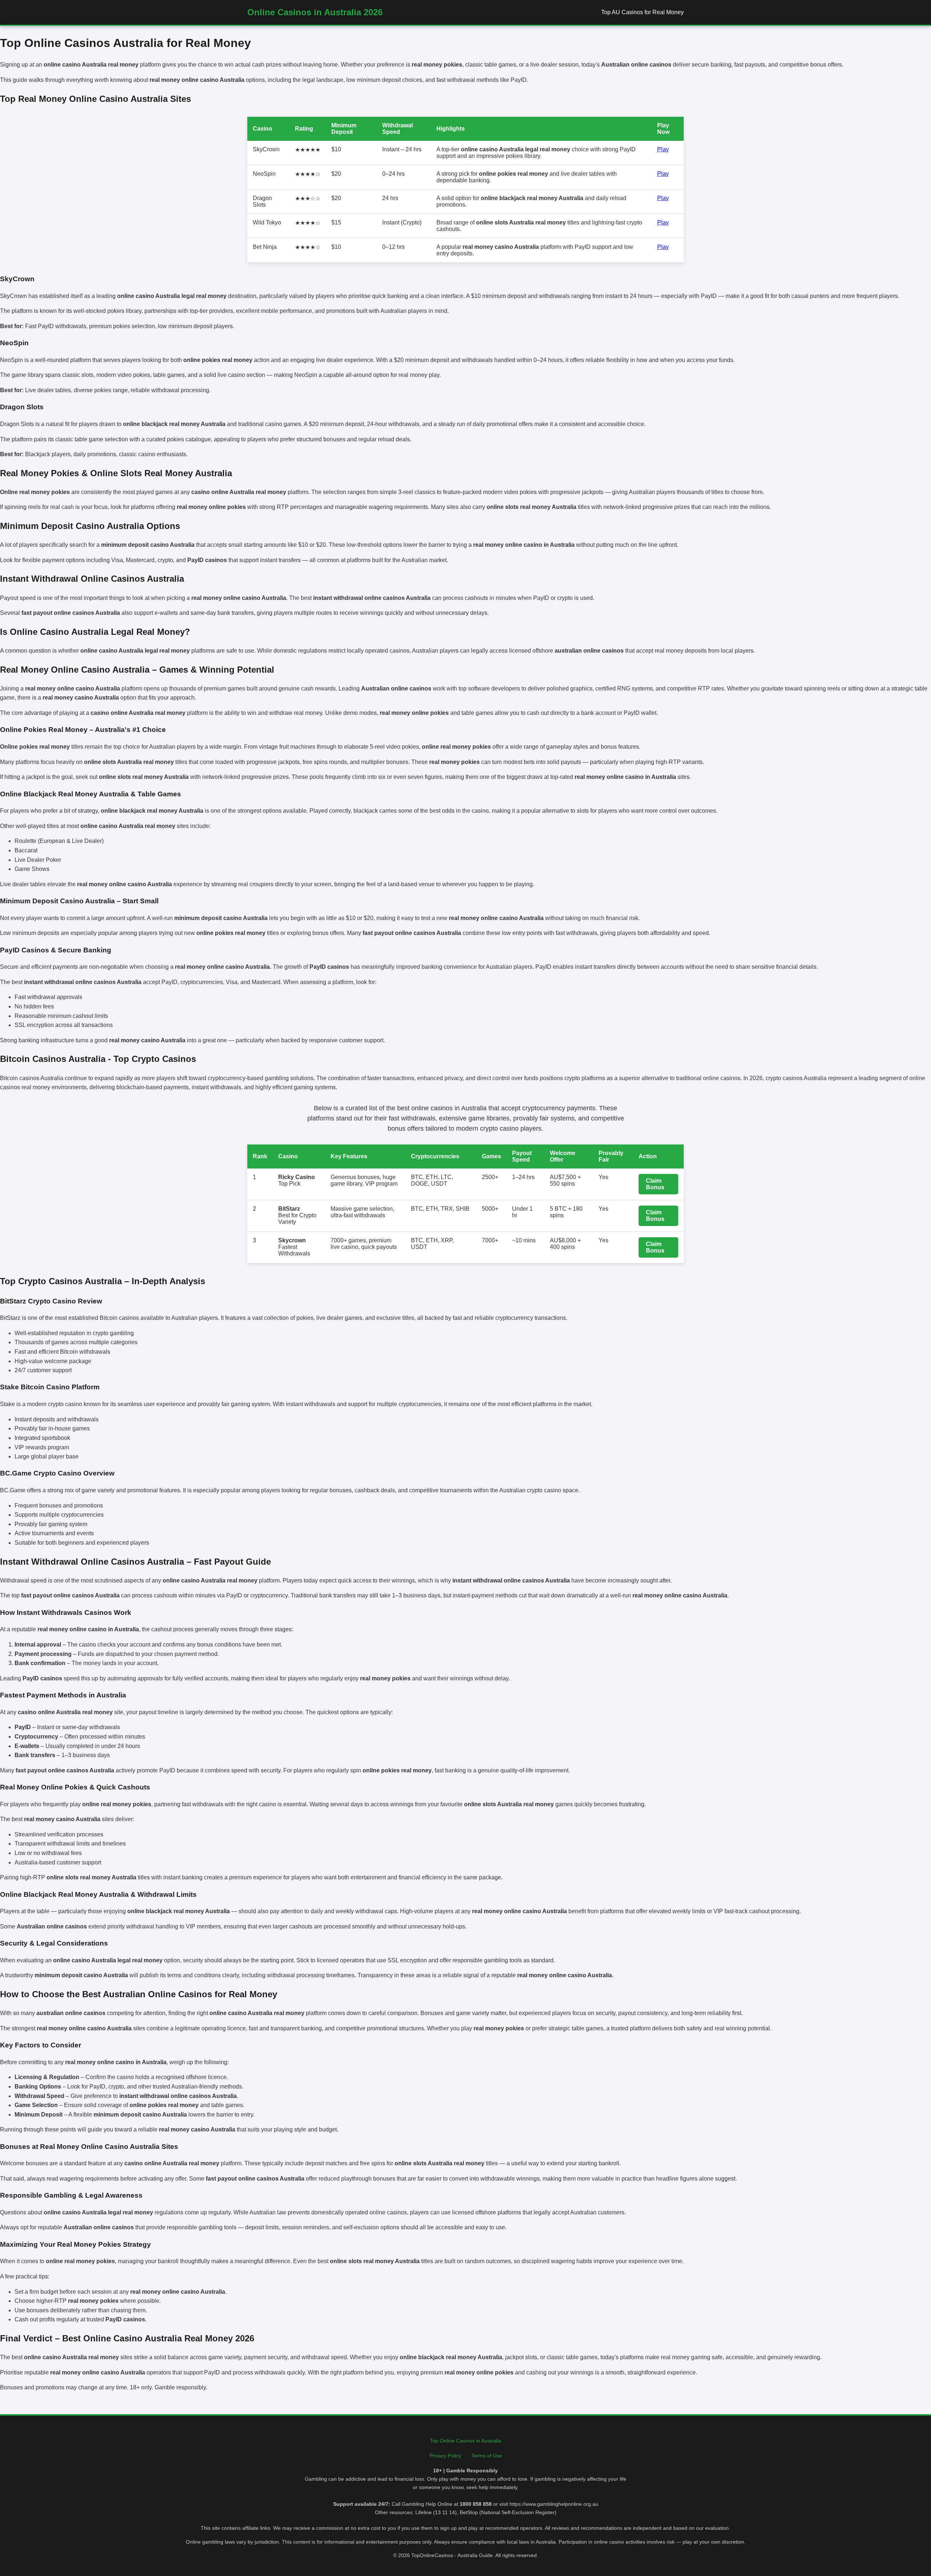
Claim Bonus (655, 1184)
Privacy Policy (445, 2456)
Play (663, 149)
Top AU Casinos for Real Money (642, 12)
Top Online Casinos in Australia (465, 2441)
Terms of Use (487, 2456)
